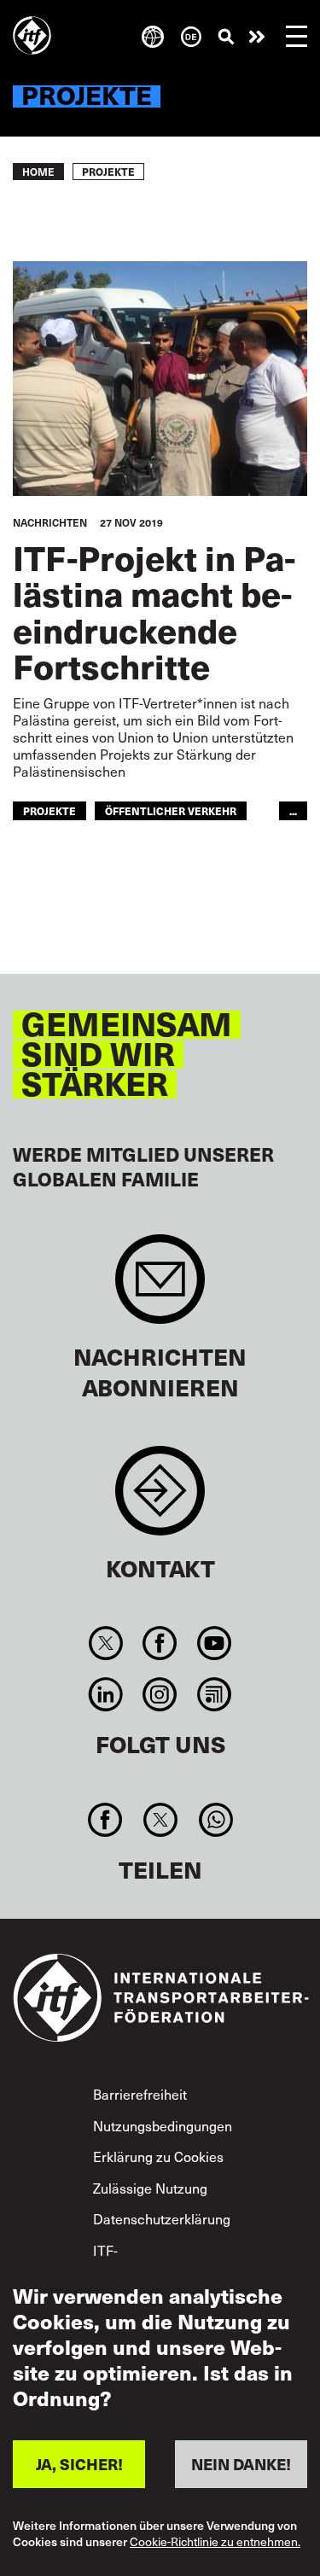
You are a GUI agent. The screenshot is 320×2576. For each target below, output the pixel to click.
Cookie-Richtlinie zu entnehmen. (215, 2542)
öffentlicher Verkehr (171, 810)
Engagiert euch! (257, 37)
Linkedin (106, 1694)
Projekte (49, 810)
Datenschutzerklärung (162, 2218)
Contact (160, 1499)
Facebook (160, 1643)
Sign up (160, 1288)
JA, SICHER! (79, 2464)
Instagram (160, 1694)
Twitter (106, 1643)
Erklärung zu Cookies (158, 2156)
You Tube (214, 1643)
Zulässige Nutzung (150, 2188)
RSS (214, 1694)
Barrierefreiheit (140, 2094)
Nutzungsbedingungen (163, 2125)
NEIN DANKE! (241, 2464)
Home (38, 172)
